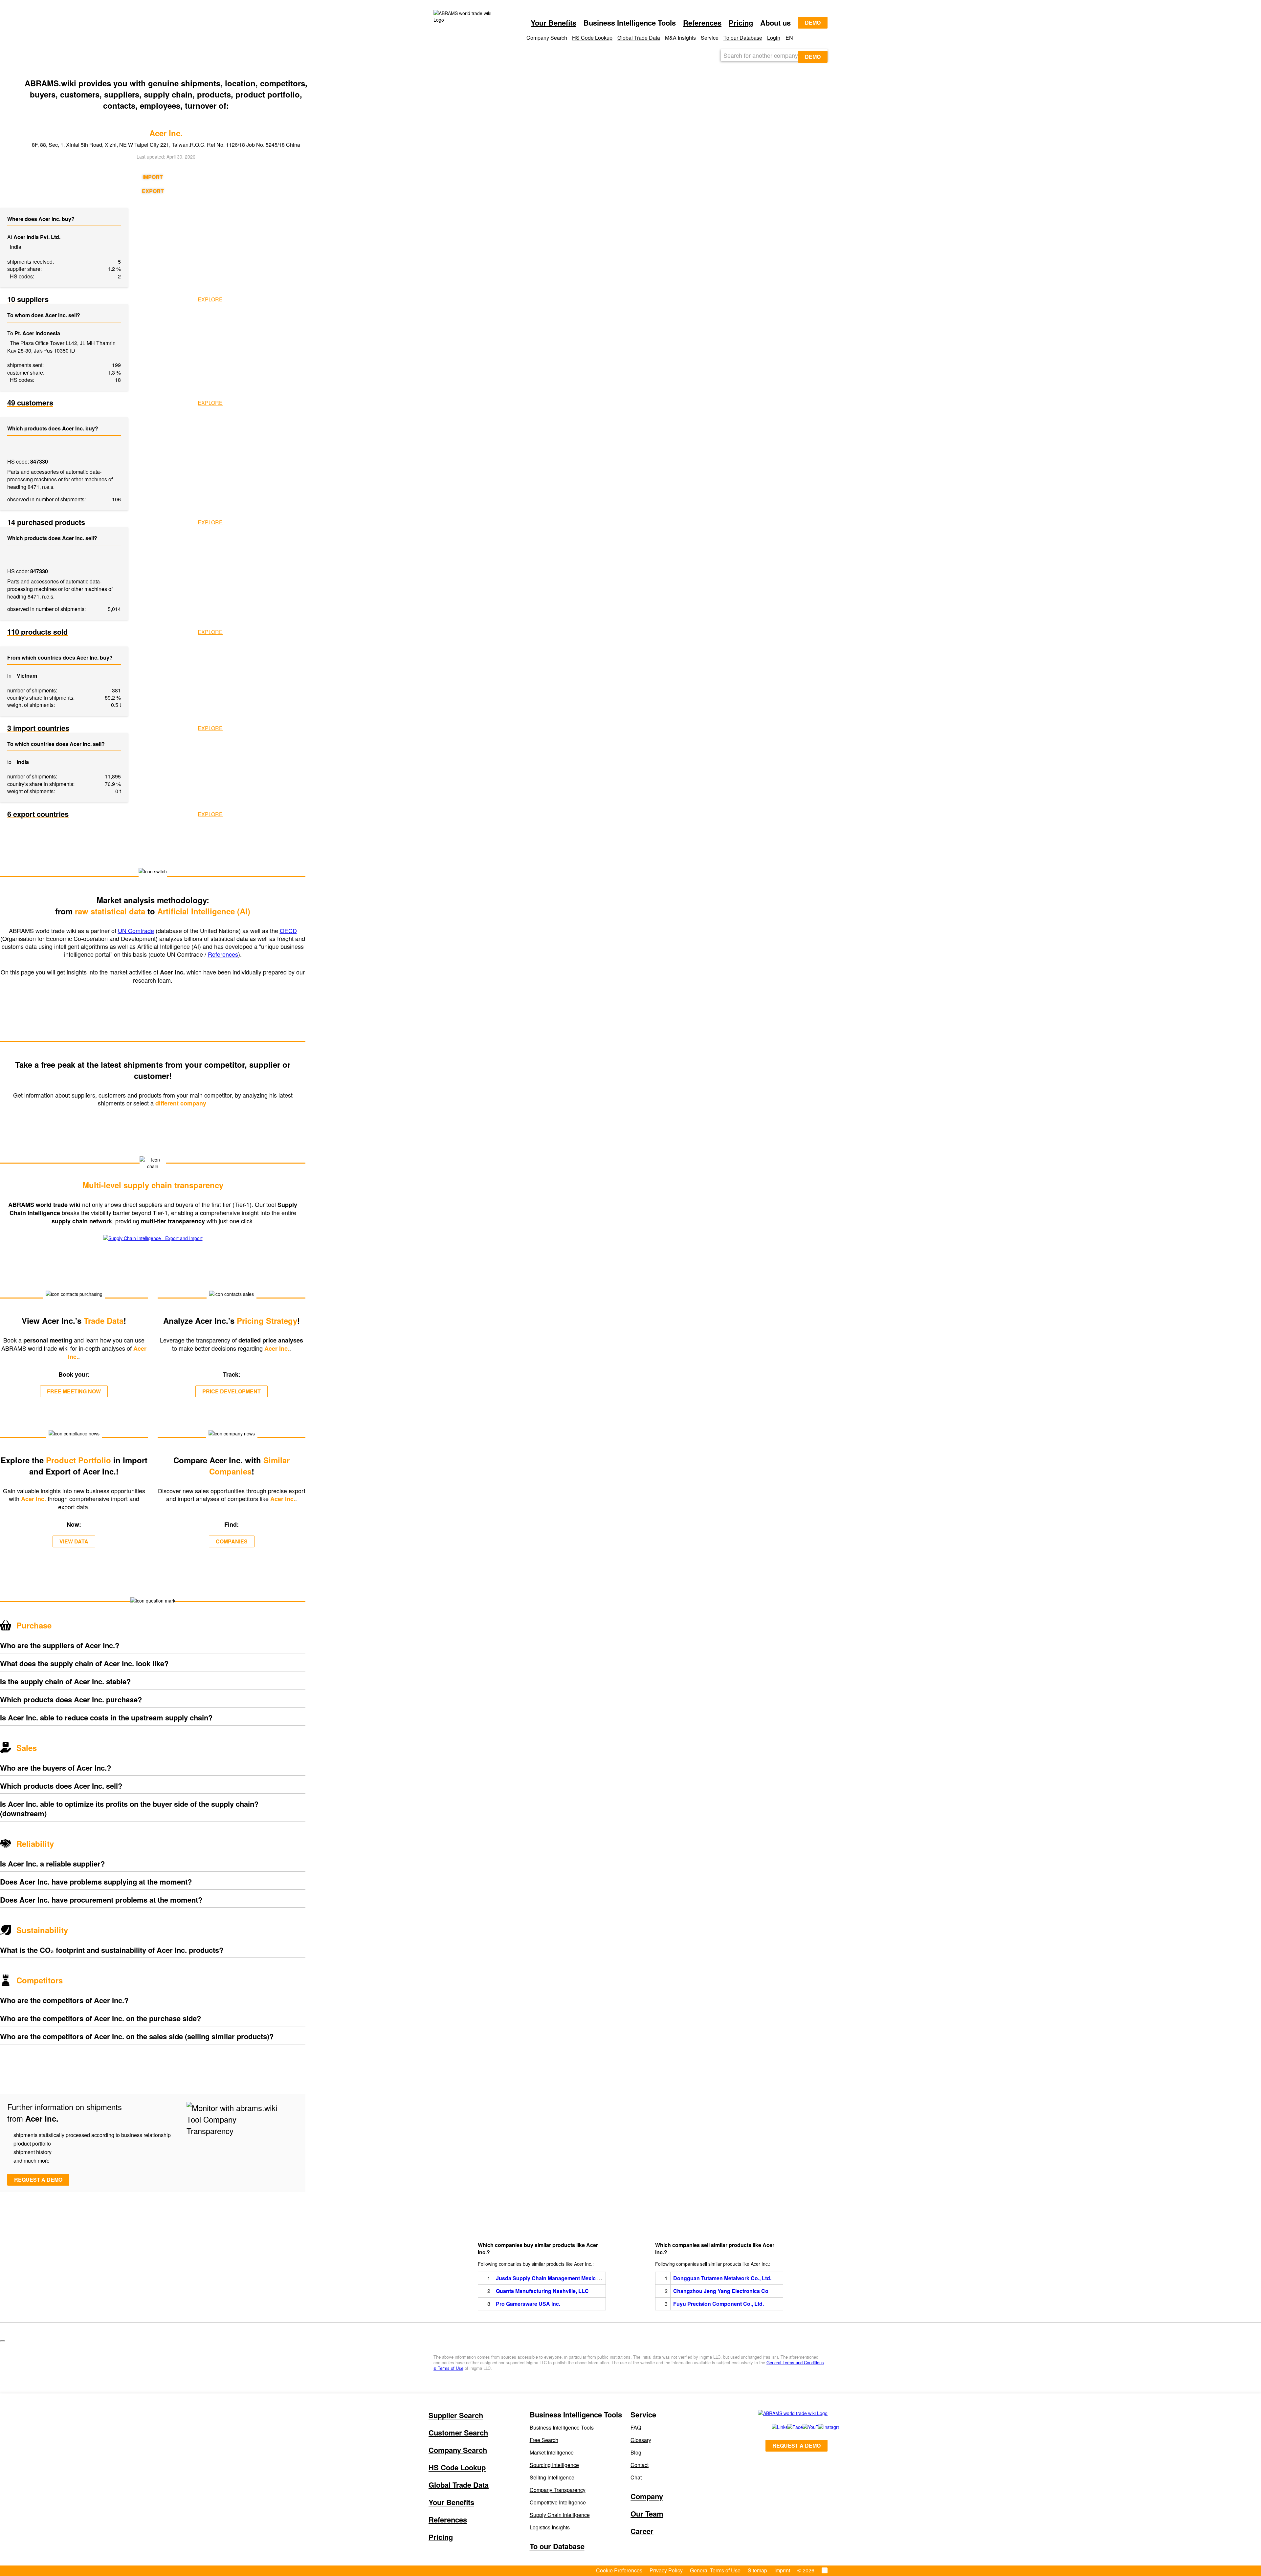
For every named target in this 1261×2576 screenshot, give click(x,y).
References (702, 23)
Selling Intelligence (552, 2477)
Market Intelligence (552, 2452)
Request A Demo (796, 2445)
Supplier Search (456, 2415)
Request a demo (38, 2180)
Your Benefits (553, 23)
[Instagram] (819, 2427)
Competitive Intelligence (558, 2502)
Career (642, 2531)
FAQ (636, 2427)
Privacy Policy (666, 2570)
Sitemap (757, 2570)
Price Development (232, 1391)
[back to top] (3, 2341)
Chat (636, 2477)
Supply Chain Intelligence (560, 2515)
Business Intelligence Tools (562, 2427)
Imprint (782, 2570)
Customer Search (458, 2433)
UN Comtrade (136, 930)
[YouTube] (803, 2427)
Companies (232, 1541)
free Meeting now (74, 1391)
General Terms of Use (715, 2570)
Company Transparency (558, 2490)
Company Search (458, 2450)
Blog (636, 2452)
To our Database (743, 38)
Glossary (641, 2440)
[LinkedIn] (772, 2427)
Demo (813, 22)
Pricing (741, 23)
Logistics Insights (550, 2527)
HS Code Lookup (592, 38)
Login (774, 38)
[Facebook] (788, 2427)
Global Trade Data (639, 38)
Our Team (647, 2514)
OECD (288, 930)
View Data (74, 1541)
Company (647, 2496)
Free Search (544, 2440)
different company (182, 1103)
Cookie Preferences (619, 2570)
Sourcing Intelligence (554, 2465)
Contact (640, 2465)
